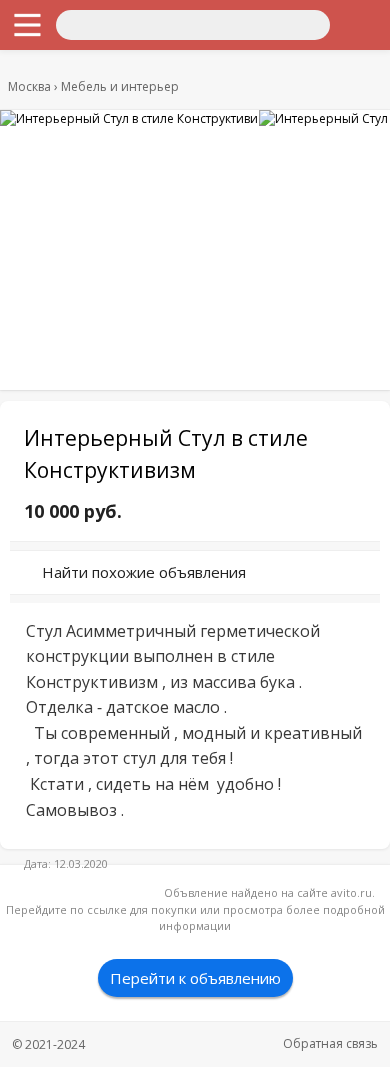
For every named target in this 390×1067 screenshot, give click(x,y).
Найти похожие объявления (144, 572)
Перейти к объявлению (195, 978)
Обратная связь (330, 1043)
